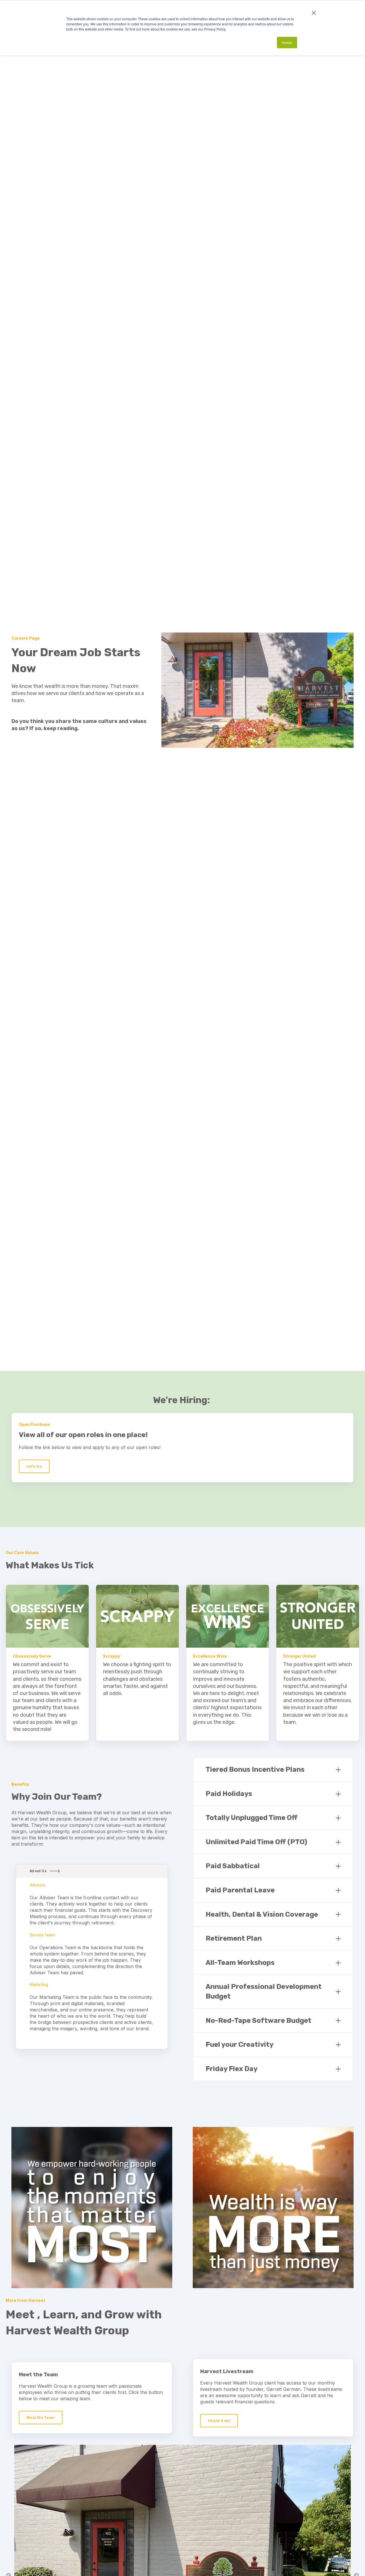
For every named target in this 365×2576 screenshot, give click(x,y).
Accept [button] (287, 42)
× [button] (314, 11)
